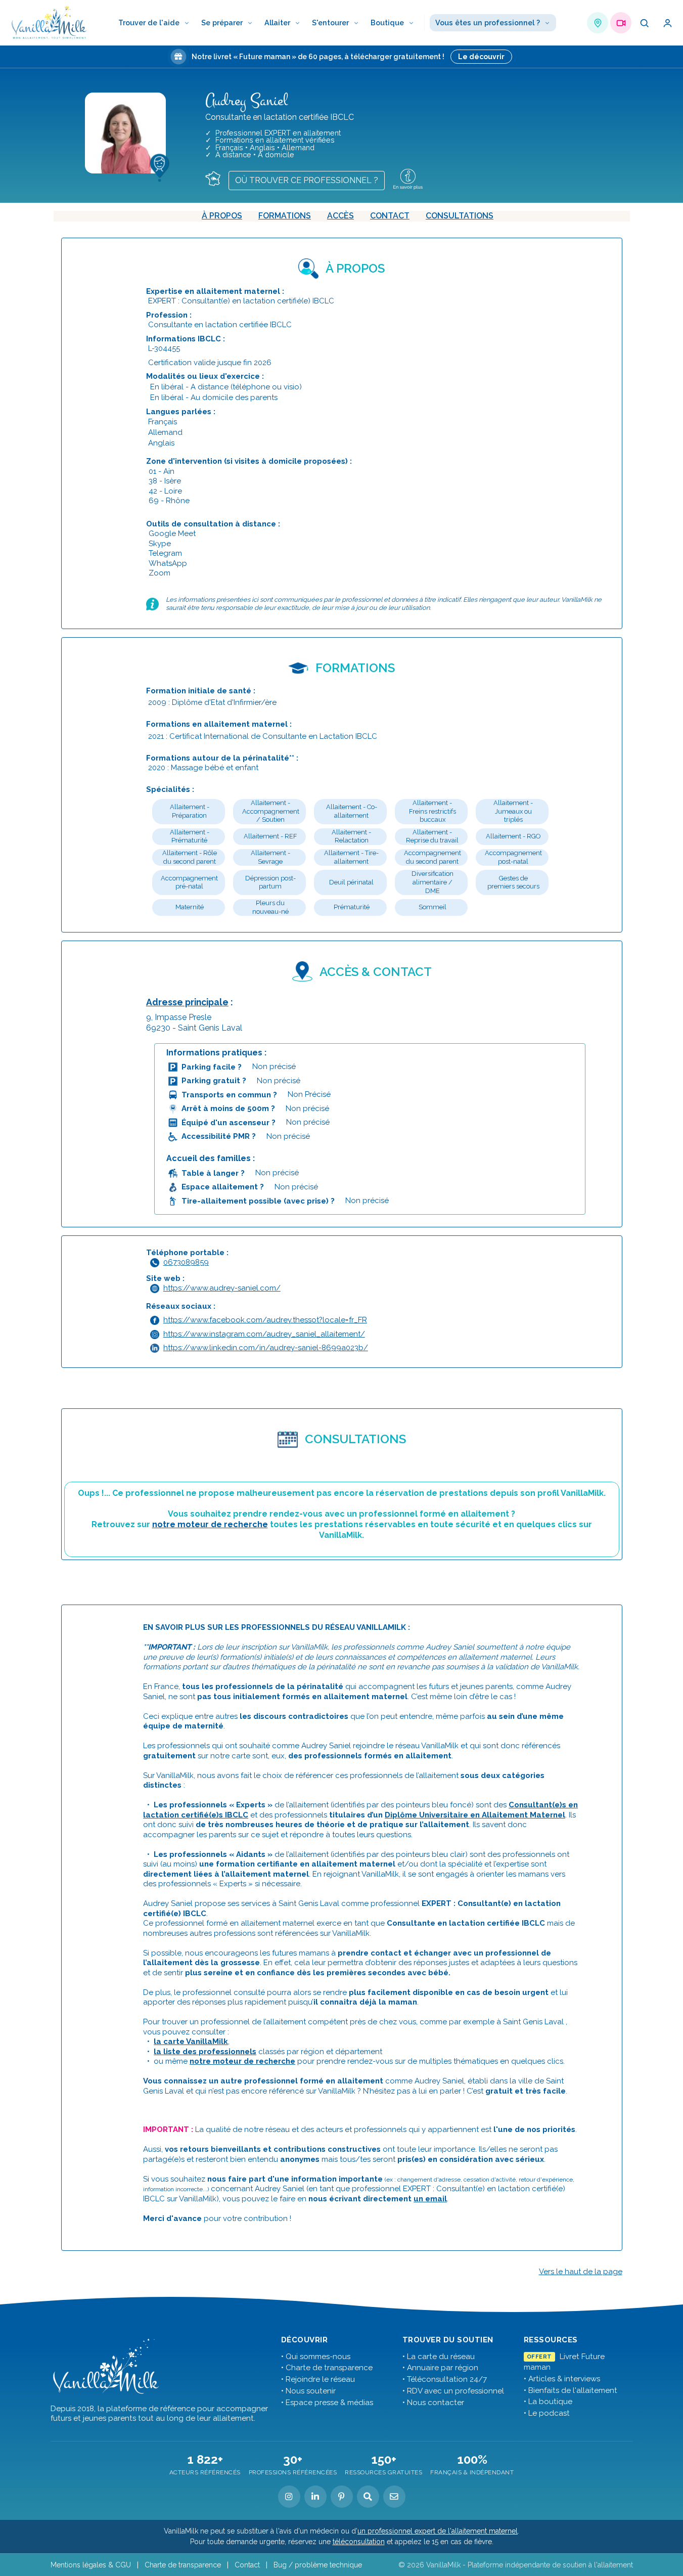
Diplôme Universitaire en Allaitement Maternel (475, 1815)
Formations (285, 216)
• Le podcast (547, 2413)
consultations (460, 216)
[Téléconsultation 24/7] (621, 23)
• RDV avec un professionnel (453, 2391)
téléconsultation (359, 2542)
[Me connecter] (667, 23)
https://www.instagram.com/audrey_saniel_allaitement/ (264, 1334)
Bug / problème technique (318, 2565)
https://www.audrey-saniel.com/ (222, 1288)
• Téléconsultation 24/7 (445, 2379)
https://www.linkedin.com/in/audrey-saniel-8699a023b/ (266, 1348)
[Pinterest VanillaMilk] (342, 2497)
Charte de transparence (183, 2565)
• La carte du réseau (439, 2357)
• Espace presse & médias (327, 2403)
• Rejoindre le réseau (318, 2379)
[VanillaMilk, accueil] (49, 23)
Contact (390, 216)
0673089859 (186, 1262)
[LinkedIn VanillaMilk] (315, 2497)
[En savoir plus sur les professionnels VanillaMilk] (412, 178)
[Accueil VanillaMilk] (106, 2367)
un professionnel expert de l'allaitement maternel (438, 2531)
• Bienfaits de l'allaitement (571, 2390)
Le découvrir (481, 57)
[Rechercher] (644, 23)
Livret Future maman (564, 2362)
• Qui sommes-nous (316, 2357)
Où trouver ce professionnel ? (307, 180)
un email (430, 2199)
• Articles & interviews (562, 2379)
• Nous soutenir (308, 2391)
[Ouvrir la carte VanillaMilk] (598, 23)
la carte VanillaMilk (191, 2041)
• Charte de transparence (327, 2368)
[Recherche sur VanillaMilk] (368, 2497)
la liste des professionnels (205, 2052)
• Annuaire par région (440, 2368)
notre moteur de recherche (210, 1524)
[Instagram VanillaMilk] (289, 2497)
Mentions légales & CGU (91, 2565)
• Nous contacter (433, 2403)
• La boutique (548, 2402)
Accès (340, 216)
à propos (222, 216)
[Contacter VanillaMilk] (394, 2497)
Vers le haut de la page (581, 2272)
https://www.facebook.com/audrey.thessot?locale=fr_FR (265, 1320)
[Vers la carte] (217, 177)
